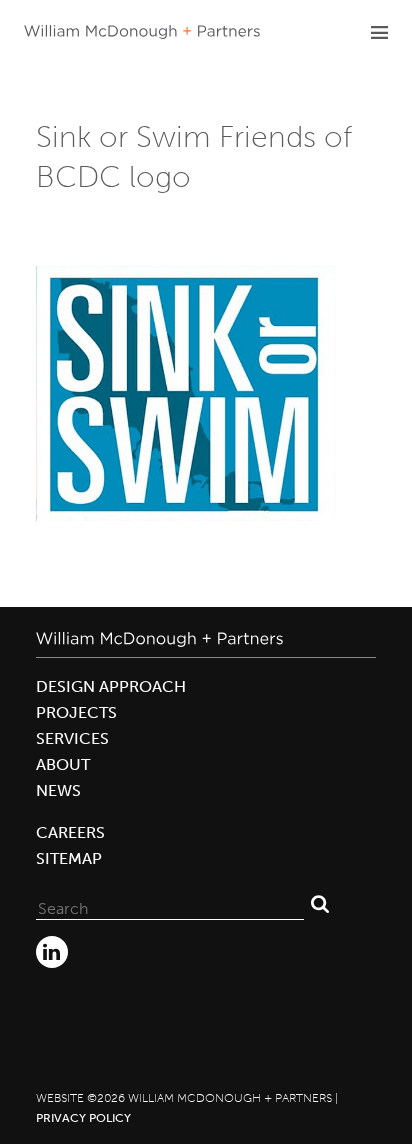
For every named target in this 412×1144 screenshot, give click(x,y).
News (58, 790)
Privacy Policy (83, 1118)
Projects (76, 712)
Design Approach (111, 686)
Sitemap (69, 858)
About (63, 764)
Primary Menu (379, 32)
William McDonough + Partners (142, 32)
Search (320, 904)
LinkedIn (52, 952)
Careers (70, 832)
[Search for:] (170, 904)
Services (72, 738)
